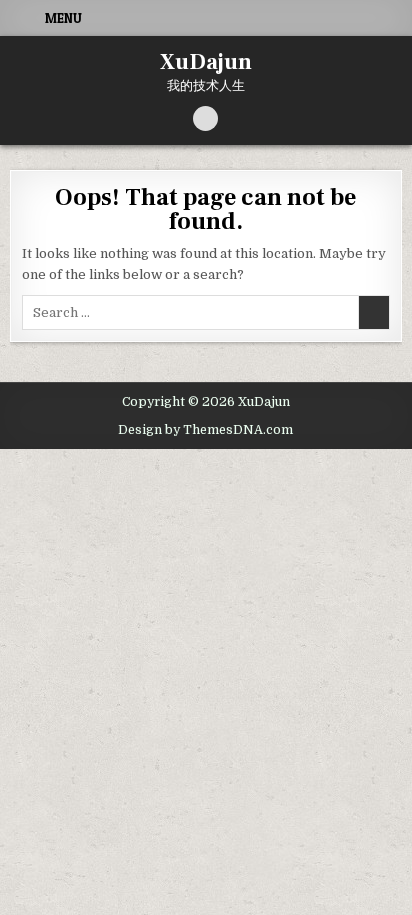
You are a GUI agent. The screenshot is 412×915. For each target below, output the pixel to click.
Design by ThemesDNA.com (205, 430)
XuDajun (206, 62)
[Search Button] (205, 118)
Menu (63, 18)
